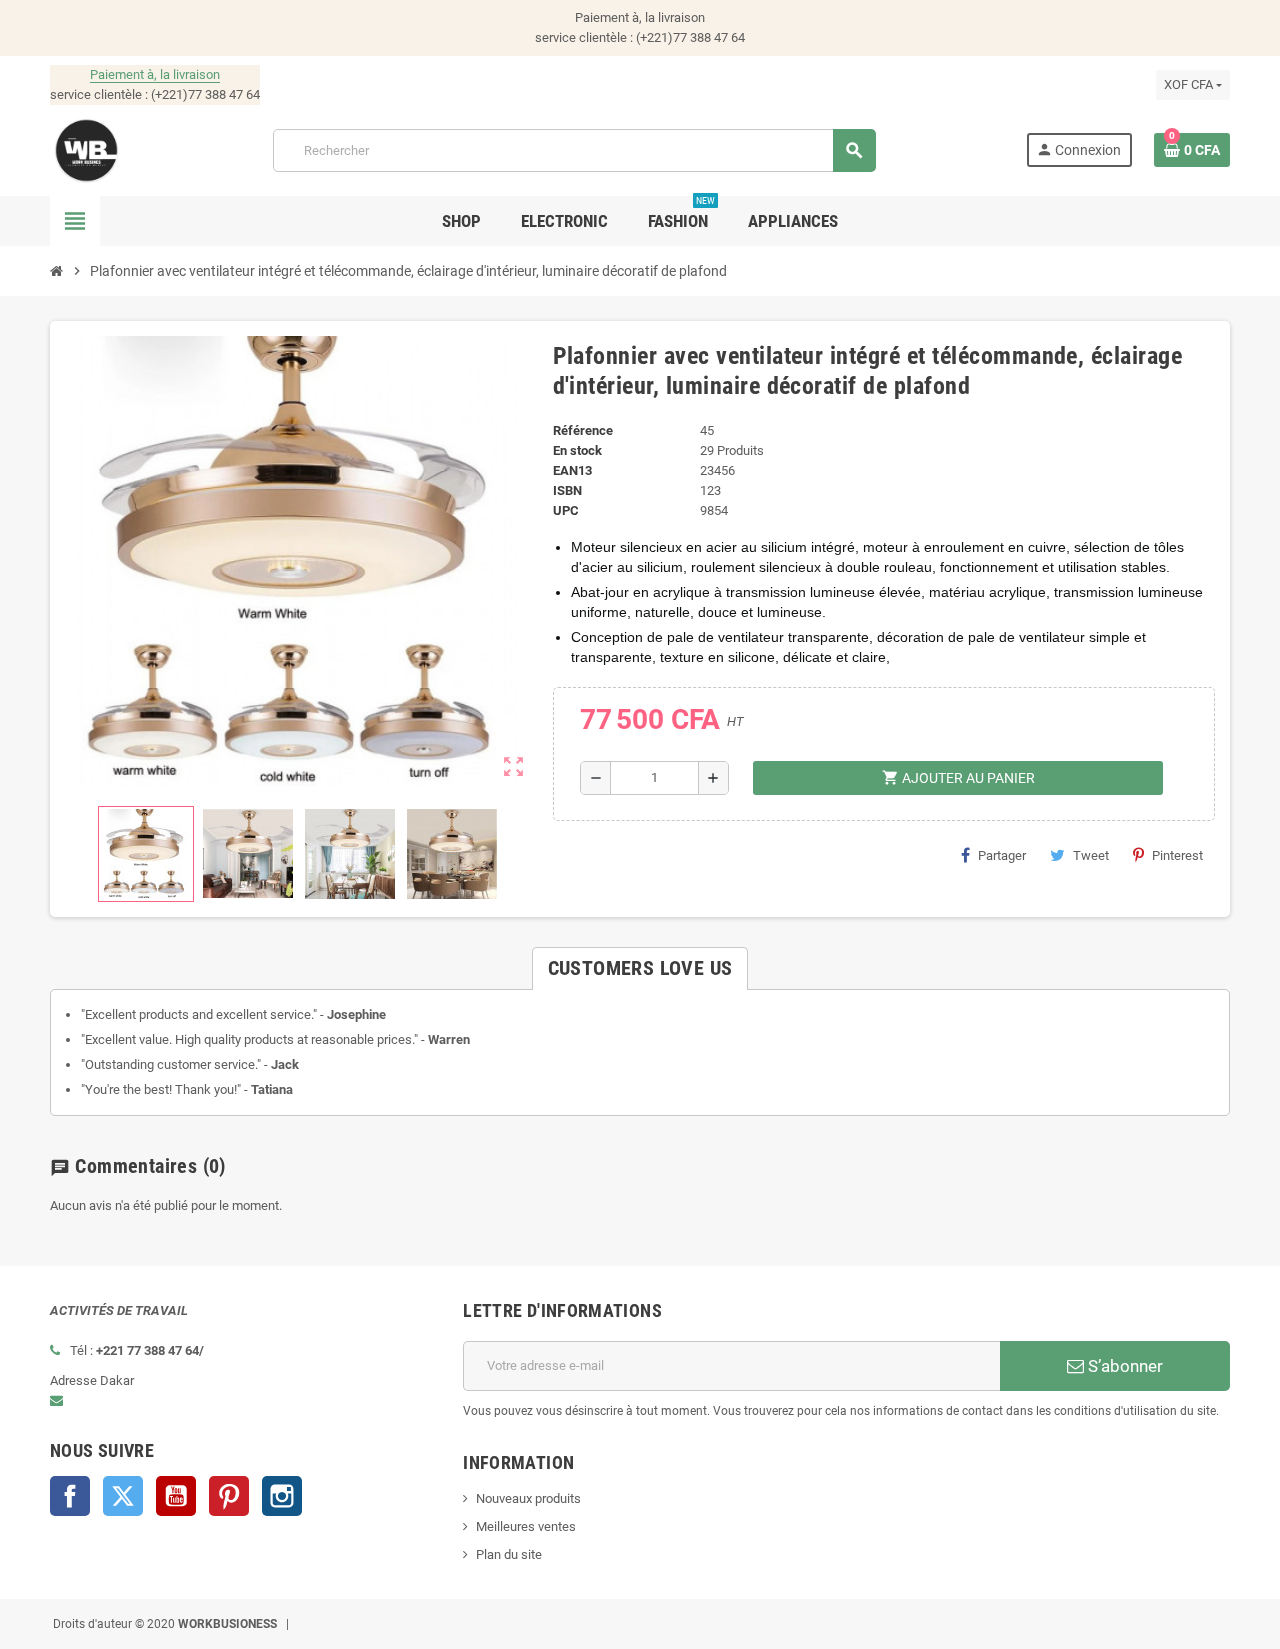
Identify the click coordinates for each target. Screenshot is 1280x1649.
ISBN (567, 490)
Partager (1002, 855)
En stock (577, 450)
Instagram (282, 1496)
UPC (566, 510)
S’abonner (1123, 1366)
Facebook (70, 1496)
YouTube (176, 1496)
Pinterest (1177, 855)
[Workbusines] (86, 149)
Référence (583, 430)
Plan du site (509, 1554)
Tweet (1091, 855)
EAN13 (572, 470)
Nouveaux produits (528, 1498)
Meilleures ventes (526, 1526)
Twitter (123, 1496)
